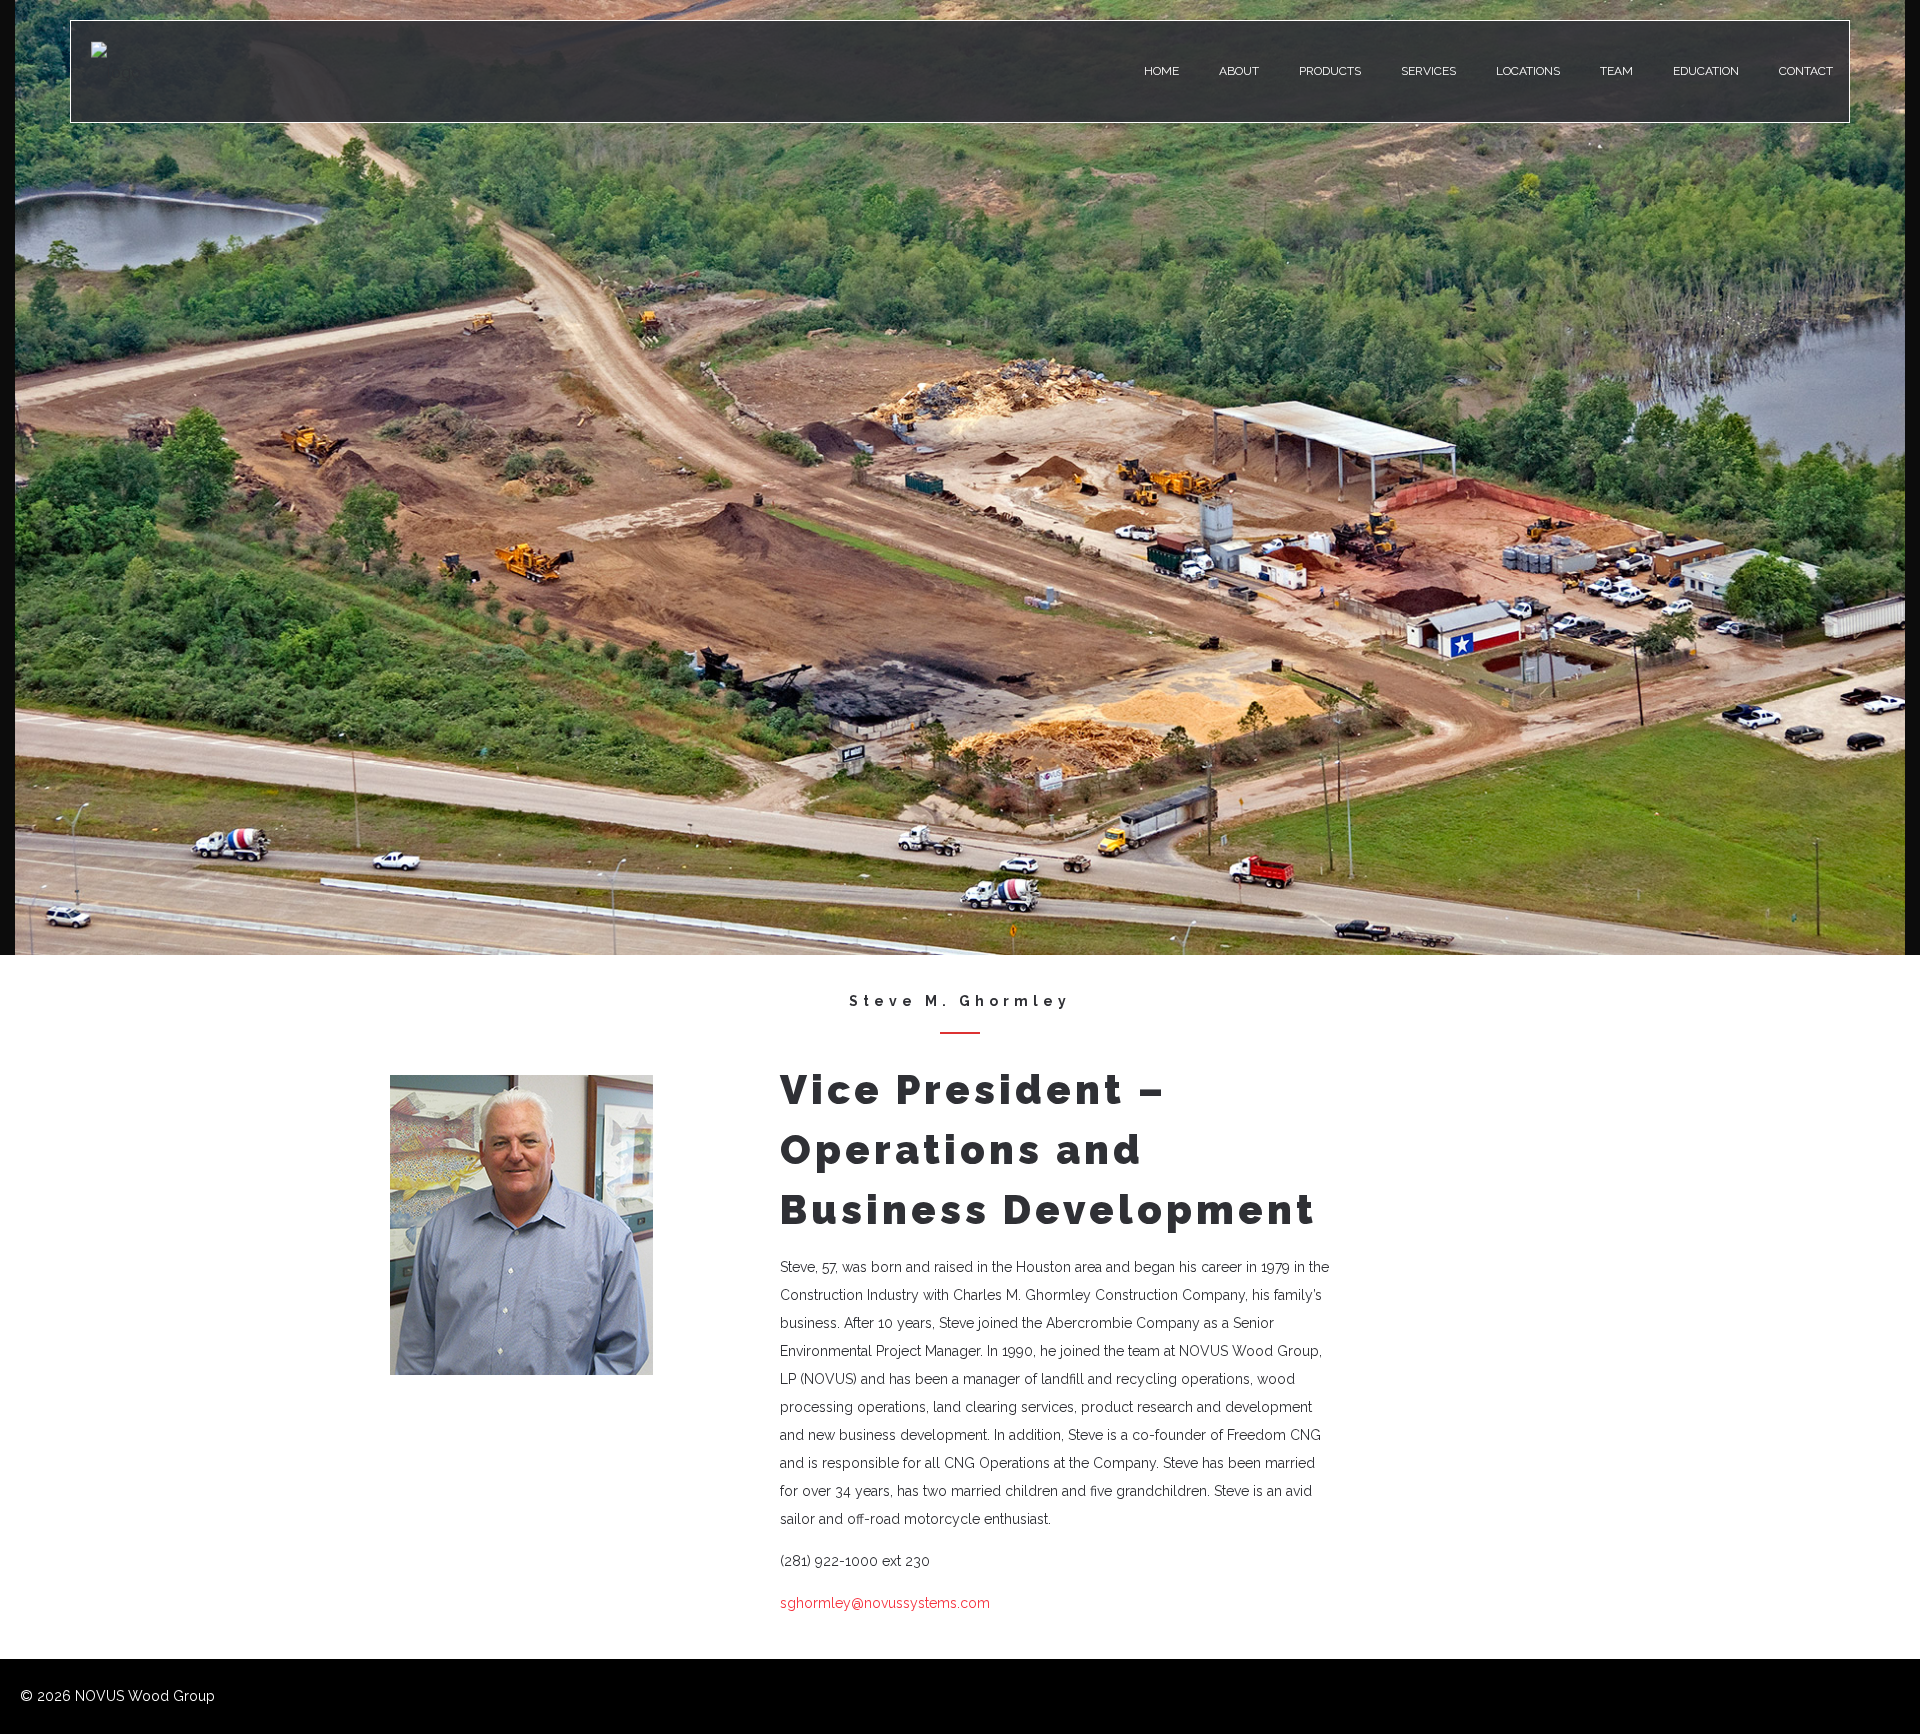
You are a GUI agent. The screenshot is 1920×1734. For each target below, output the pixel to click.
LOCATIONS (1528, 71)
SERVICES (1428, 71)
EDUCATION (1706, 71)
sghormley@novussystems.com (885, 1603)
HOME (1161, 71)
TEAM (1616, 71)
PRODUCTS (1330, 71)
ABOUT (1239, 71)
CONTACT (1806, 71)
